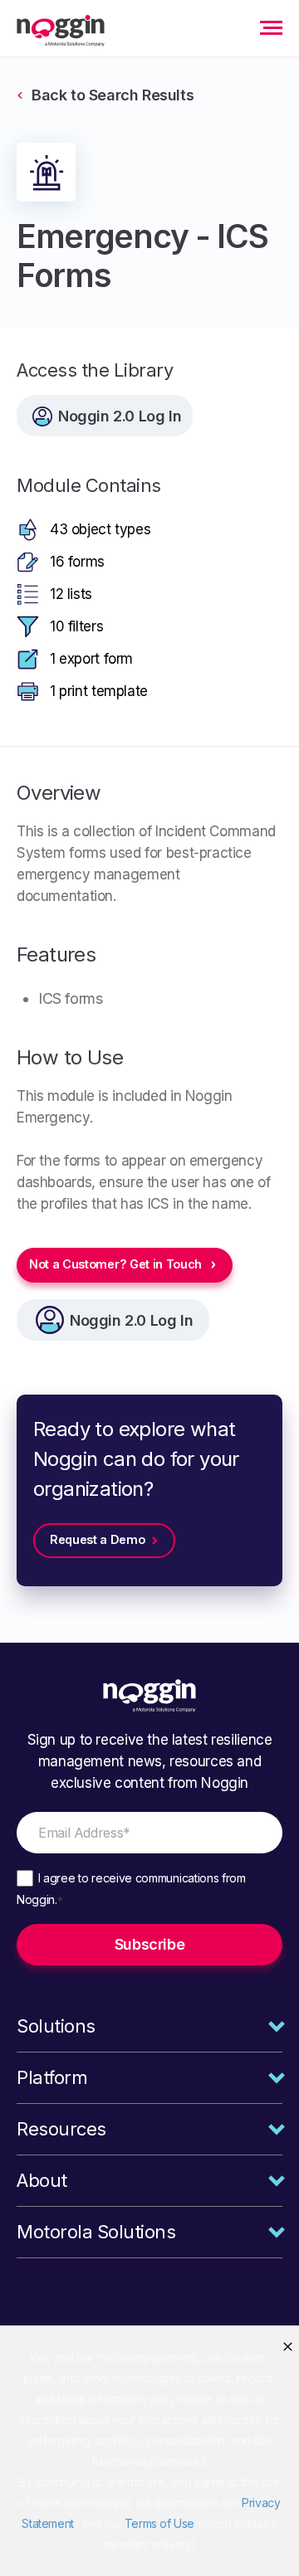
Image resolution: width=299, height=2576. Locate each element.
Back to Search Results (113, 95)
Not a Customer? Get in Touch (115, 1264)
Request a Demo (98, 1539)
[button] (288, 2347)
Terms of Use (159, 2523)
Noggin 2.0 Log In (131, 1320)
